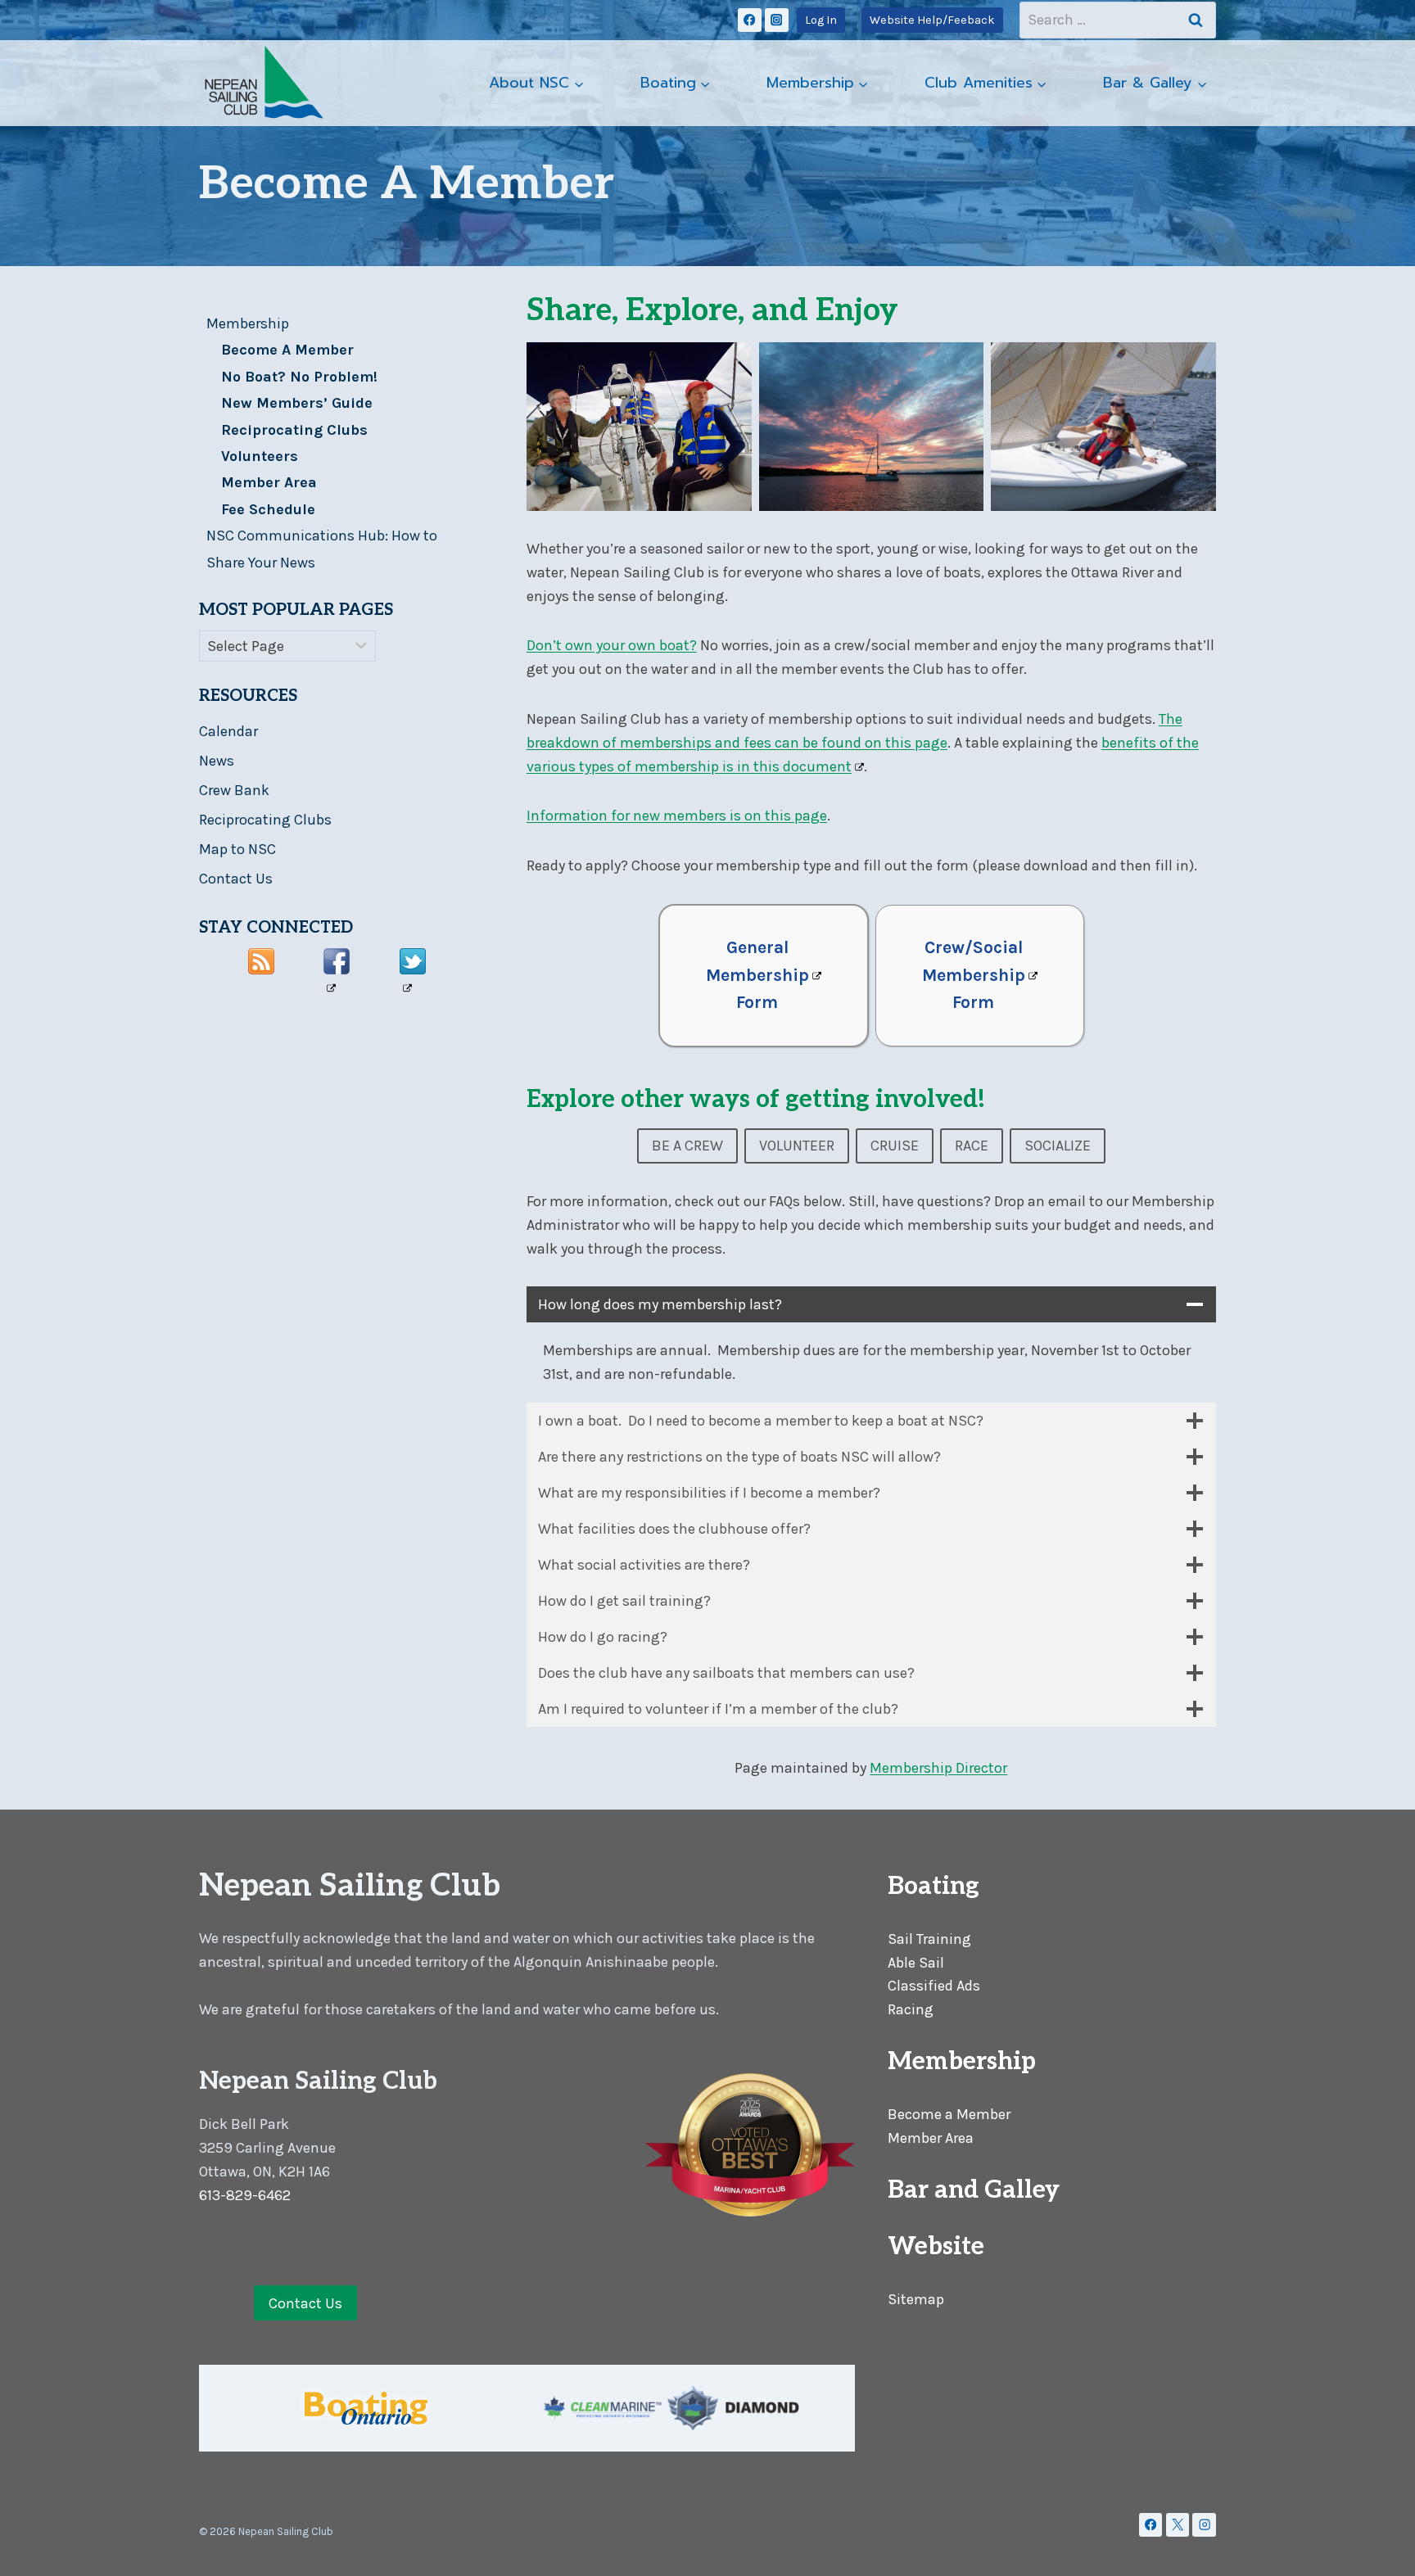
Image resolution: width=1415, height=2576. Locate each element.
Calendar (228, 731)
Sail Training (929, 1939)
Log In (821, 20)
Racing (911, 2009)
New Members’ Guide (297, 403)
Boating (934, 1887)
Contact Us (236, 879)
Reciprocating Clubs (294, 430)
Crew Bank (234, 790)
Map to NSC (237, 849)
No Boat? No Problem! (299, 377)
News (217, 761)
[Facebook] (750, 20)
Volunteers (260, 456)
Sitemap (916, 2299)
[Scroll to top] (1377, 2547)
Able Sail (916, 1963)
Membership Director (938, 1768)
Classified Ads (934, 1986)
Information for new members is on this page (677, 816)
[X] (1178, 2525)
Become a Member (949, 2114)
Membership (248, 323)
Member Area (269, 482)
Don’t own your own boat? (612, 645)
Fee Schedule (268, 509)
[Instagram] (777, 20)
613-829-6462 (245, 2195)
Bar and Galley (974, 2190)
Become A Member (287, 350)
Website (936, 2247)
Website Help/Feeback (932, 20)
